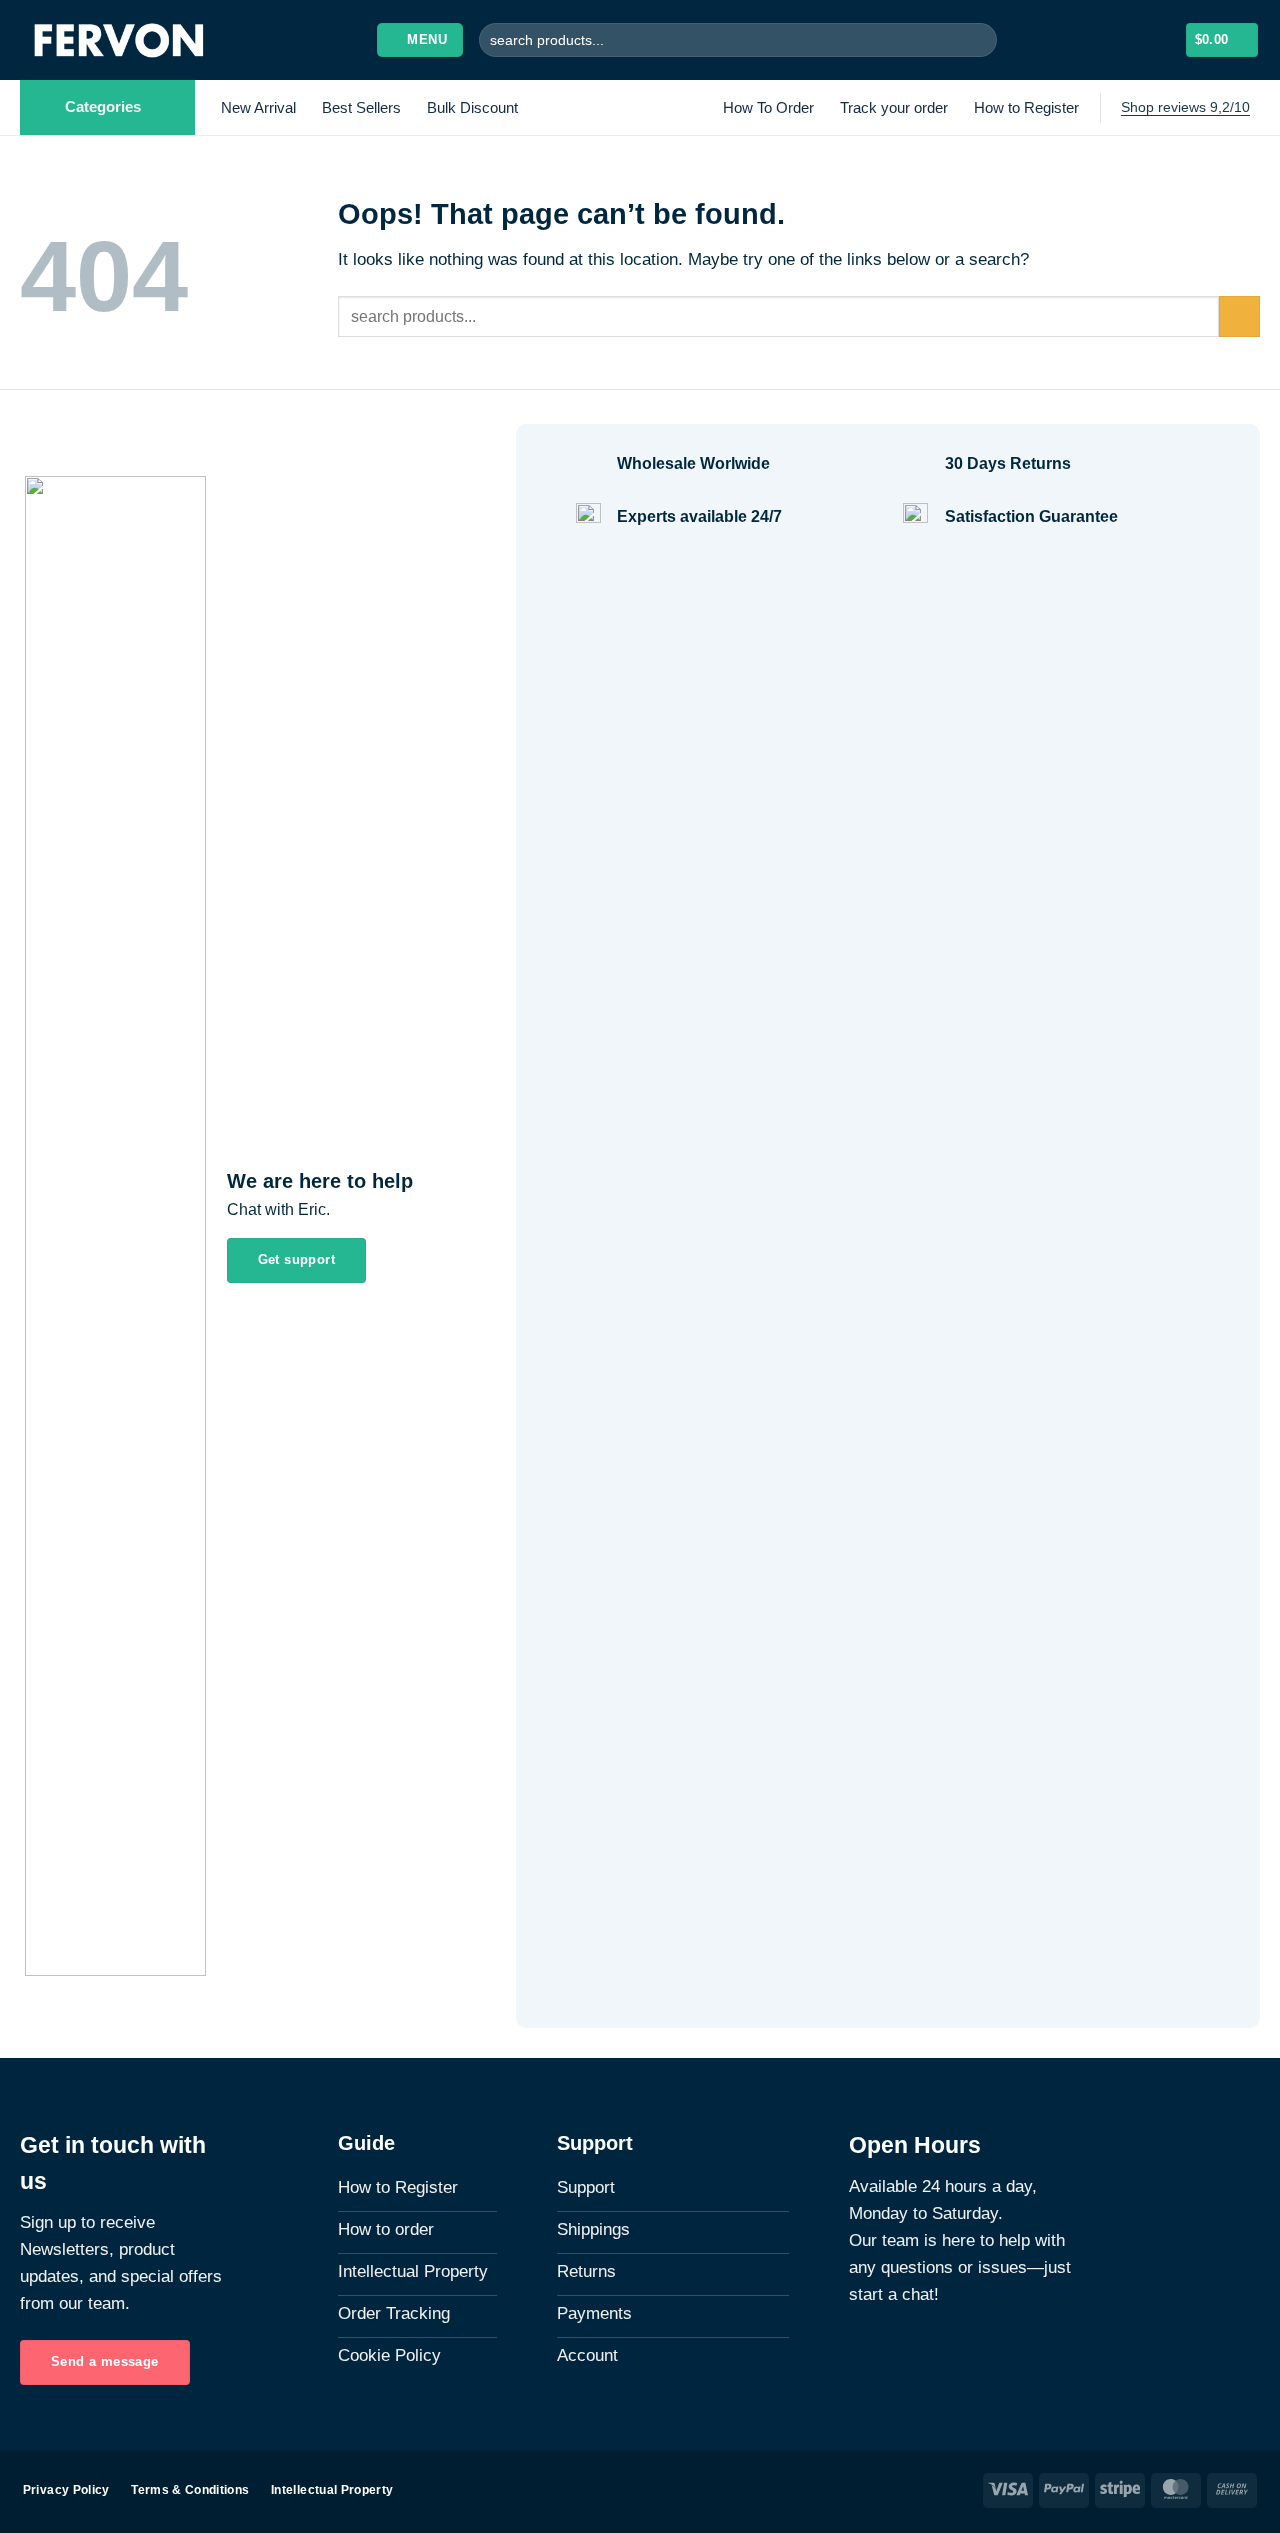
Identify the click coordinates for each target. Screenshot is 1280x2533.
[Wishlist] (1128, 40)
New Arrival (258, 107)
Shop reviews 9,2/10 (1185, 107)
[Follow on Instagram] (885, 2353)
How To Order (768, 107)
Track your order (894, 107)
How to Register (1026, 107)
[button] (420, 40)
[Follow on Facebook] (861, 2353)
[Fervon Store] (122, 40)
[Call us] (909, 2353)
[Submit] (977, 39)
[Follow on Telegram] (933, 2353)
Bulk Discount (472, 107)
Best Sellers (361, 107)
